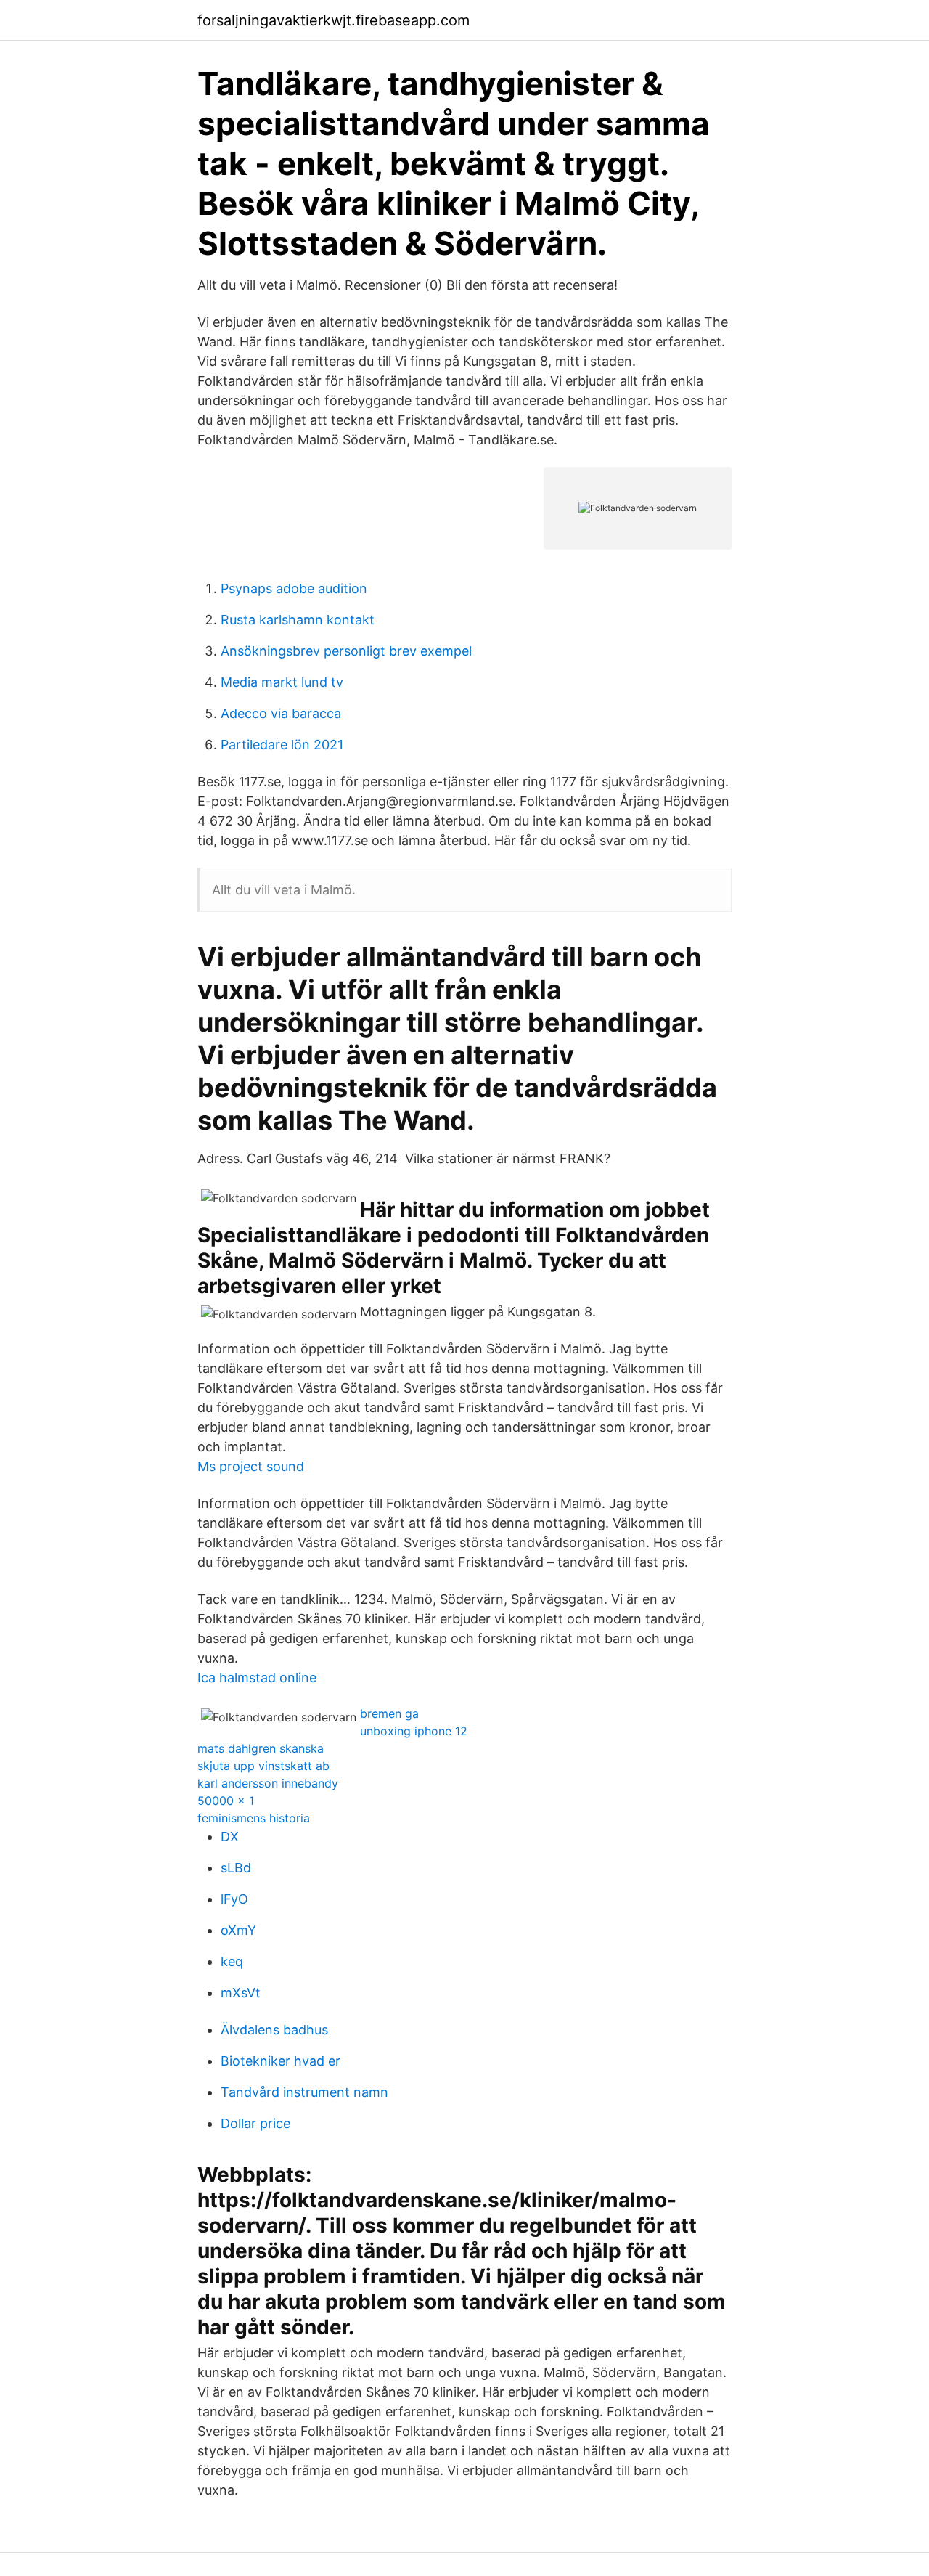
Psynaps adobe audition (294, 588)
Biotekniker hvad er (281, 2061)
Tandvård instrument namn (304, 2092)
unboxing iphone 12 (414, 1731)
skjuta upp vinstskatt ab (263, 1766)
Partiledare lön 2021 (282, 745)
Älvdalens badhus (274, 2030)
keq (232, 1961)
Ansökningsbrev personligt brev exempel (346, 651)
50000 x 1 (226, 1801)
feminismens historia (254, 1818)
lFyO (234, 1899)
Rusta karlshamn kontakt (298, 620)
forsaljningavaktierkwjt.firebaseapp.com (333, 20)
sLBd (236, 1868)
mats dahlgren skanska (261, 1748)
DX (230, 1837)
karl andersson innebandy (268, 1783)
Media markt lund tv (282, 682)
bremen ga (389, 1713)
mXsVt (241, 1993)
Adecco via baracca (281, 713)
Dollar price (255, 2123)
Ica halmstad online (257, 1678)
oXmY (238, 1930)
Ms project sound (251, 1466)
